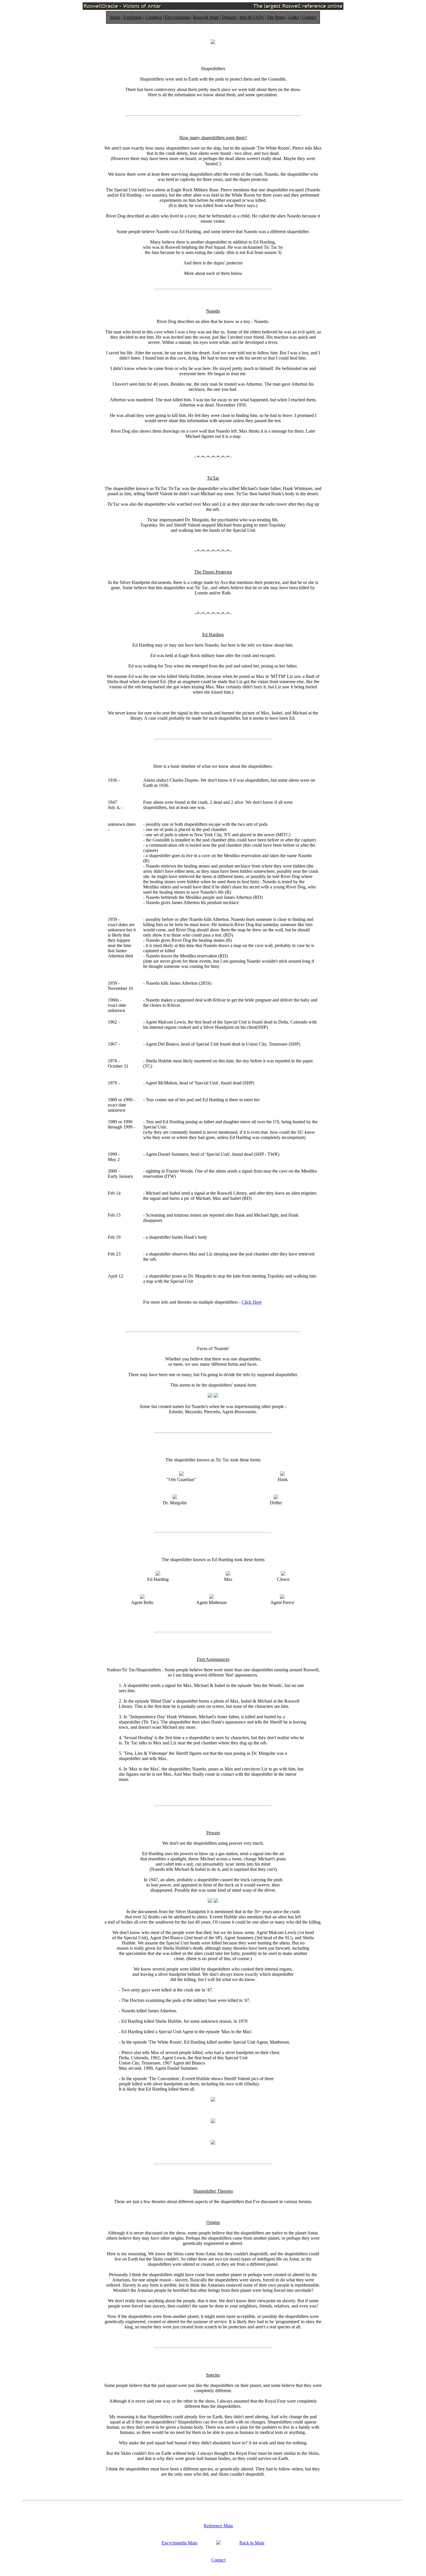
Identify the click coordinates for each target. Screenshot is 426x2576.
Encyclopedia (177, 17)
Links (294, 17)
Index (115, 17)
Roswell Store (206, 17)
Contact (309, 17)
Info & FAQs (252, 17)
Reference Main (218, 2526)
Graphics (153, 17)
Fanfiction (133, 17)
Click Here (252, 1302)
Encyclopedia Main (180, 2543)
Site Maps (276, 17)
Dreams (229, 17)
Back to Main (252, 2543)
